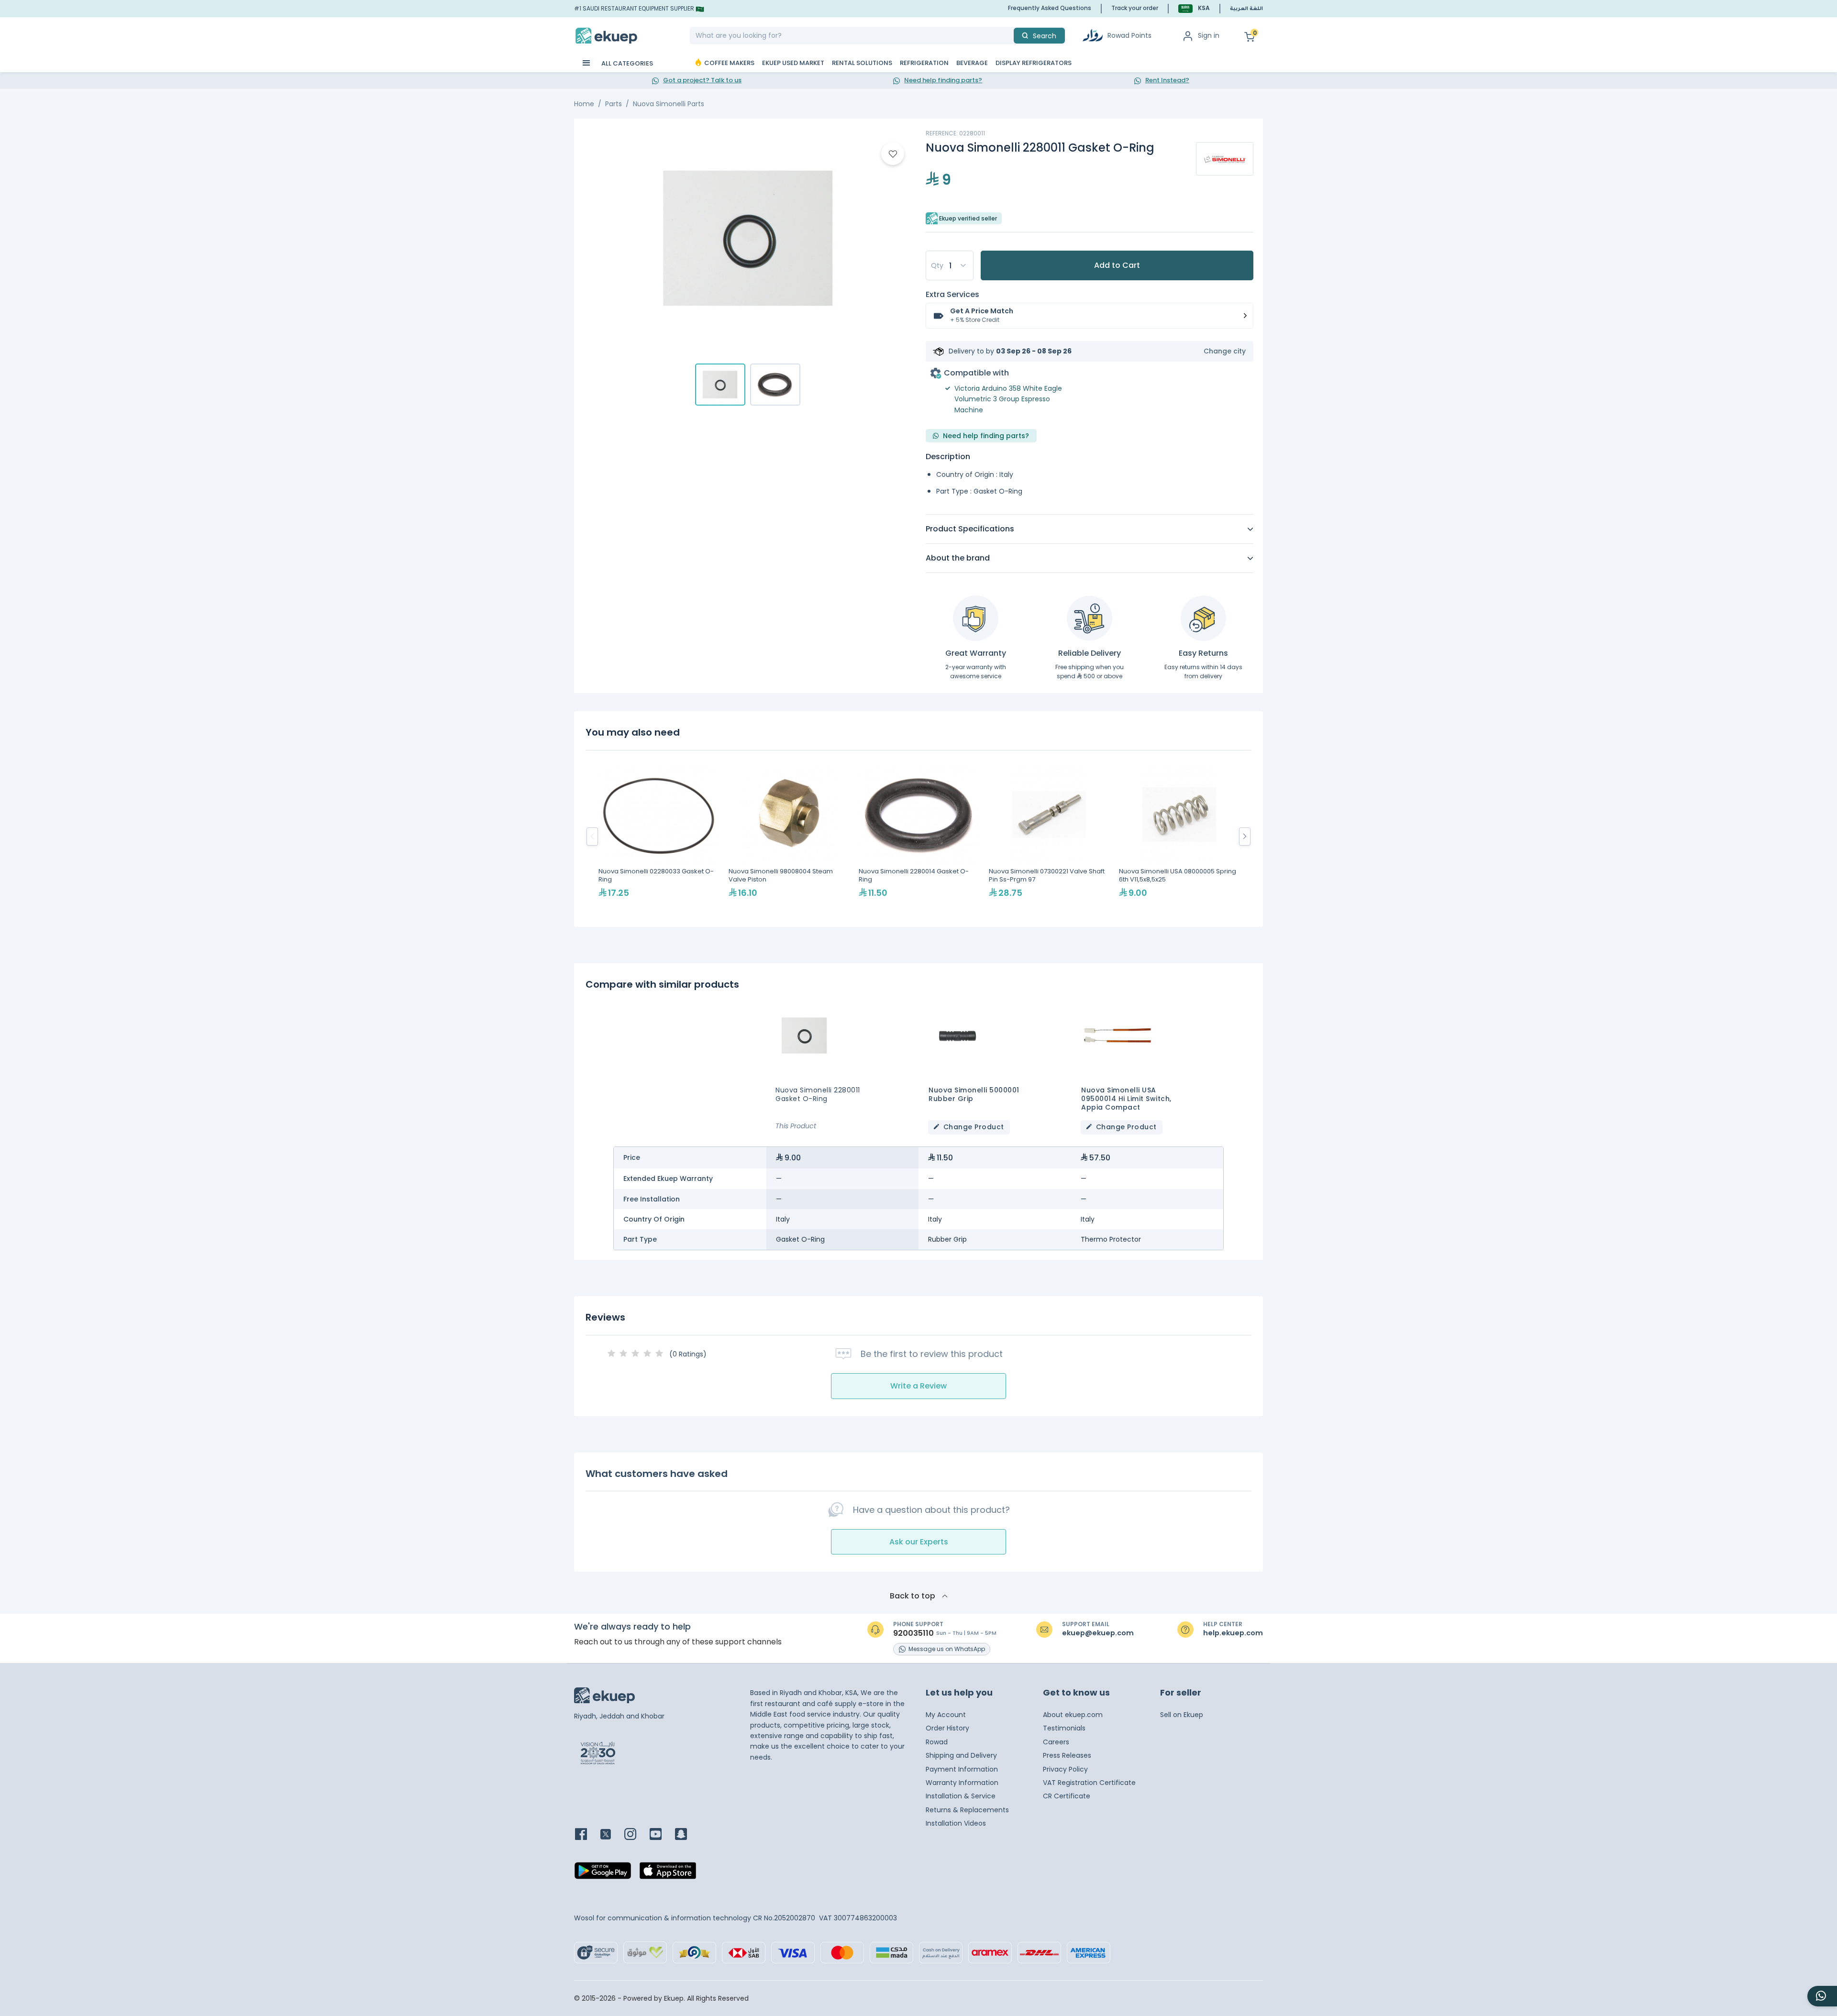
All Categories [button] (626, 63)
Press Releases (1067, 1755)
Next (1245, 837)
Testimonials (1064, 1728)
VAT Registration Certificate (1089, 1783)
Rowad (937, 1742)
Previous (592, 837)
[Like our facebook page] (587, 1835)
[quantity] (950, 265)
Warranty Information (962, 1783)
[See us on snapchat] (687, 1835)
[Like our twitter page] (611, 1835)
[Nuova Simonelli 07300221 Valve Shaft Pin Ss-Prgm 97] (1049, 837)
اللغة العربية (1246, 9)
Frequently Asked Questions (1050, 8)
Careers (1056, 1742)
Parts (614, 104)
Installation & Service (961, 1796)
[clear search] (1010, 36)
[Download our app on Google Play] (603, 1873)
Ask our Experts (919, 1542)
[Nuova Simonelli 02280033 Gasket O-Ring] (659, 837)
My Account (946, 1715)
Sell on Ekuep (1182, 1715)
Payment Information (962, 1769)
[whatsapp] (1822, 1996)
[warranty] (976, 618)
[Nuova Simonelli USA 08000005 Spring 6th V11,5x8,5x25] (1179, 837)
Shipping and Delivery (961, 1755)
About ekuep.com (1073, 1715)
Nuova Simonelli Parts (669, 104)
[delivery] (1090, 618)
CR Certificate (1067, 1796)
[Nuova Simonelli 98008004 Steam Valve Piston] (789, 837)
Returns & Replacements (967, 1810)
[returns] (1203, 618)
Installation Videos (956, 1823)
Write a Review (918, 1386)
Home (584, 104)
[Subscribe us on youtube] (661, 1835)
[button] (1194, 8)
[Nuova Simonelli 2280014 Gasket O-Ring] (919, 837)
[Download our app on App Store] (668, 1873)
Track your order (1135, 8)
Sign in (1209, 35)
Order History (947, 1728)
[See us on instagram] (636, 1835)
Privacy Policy (1065, 1769)
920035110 (913, 1633)
